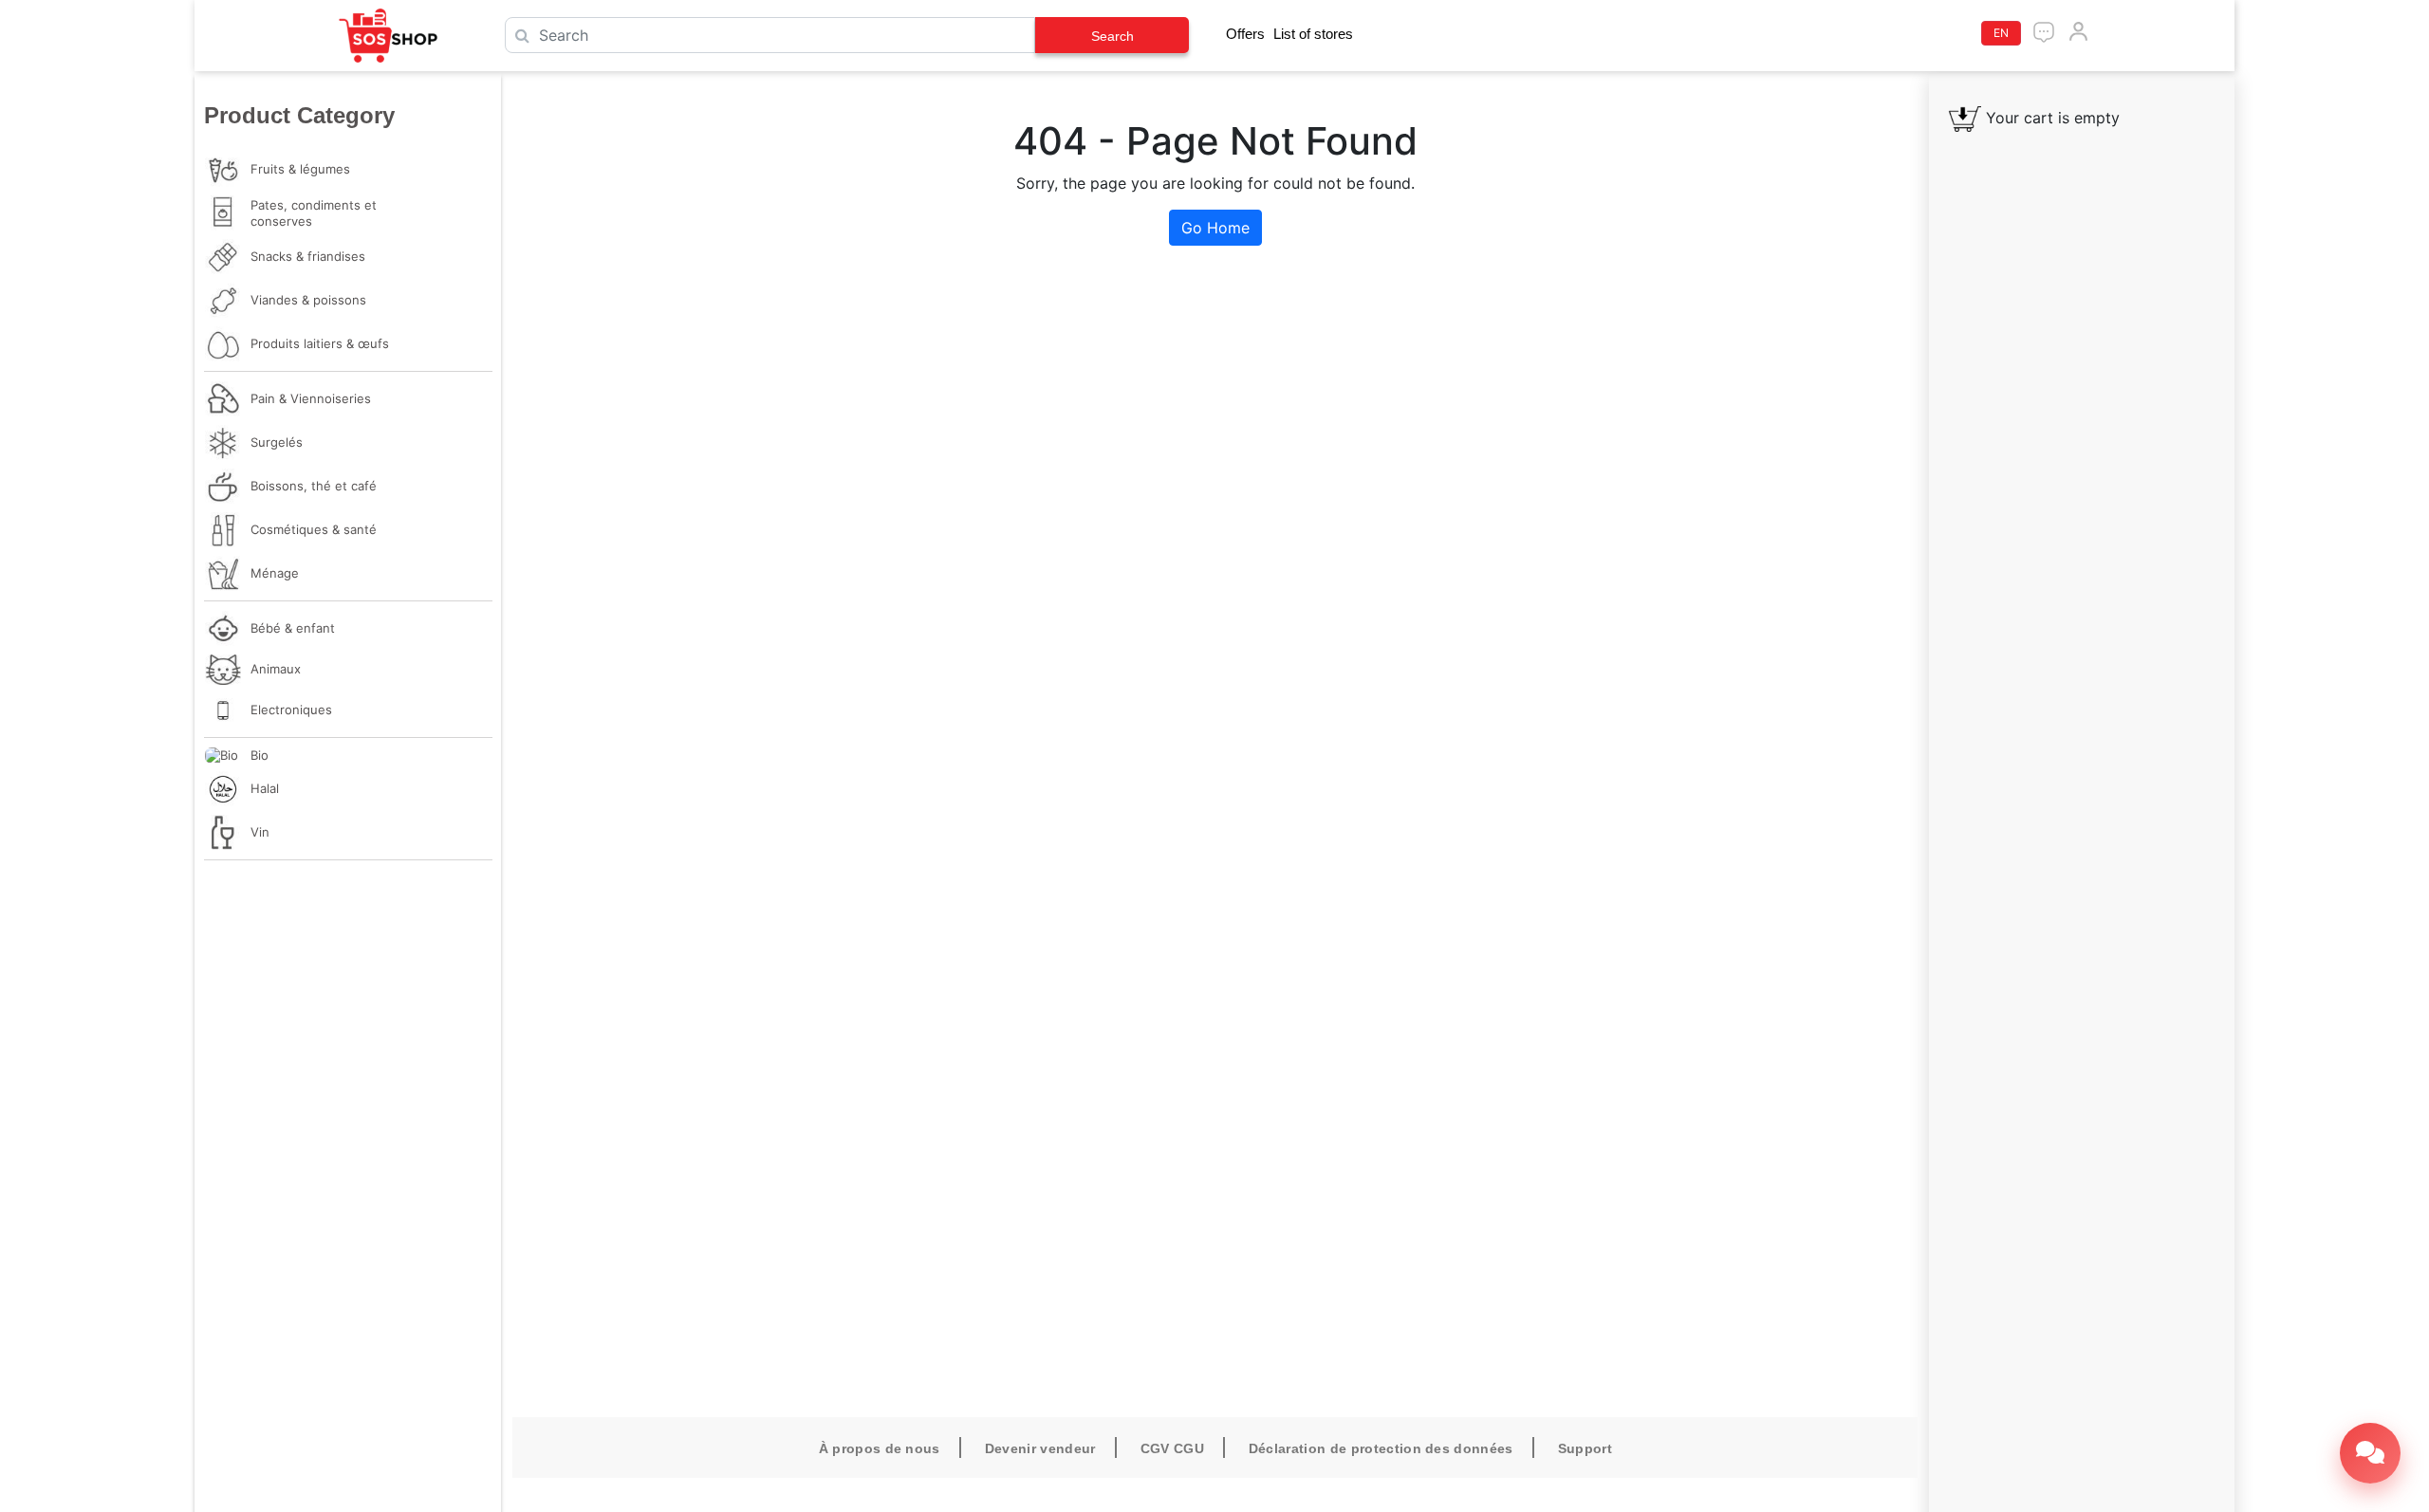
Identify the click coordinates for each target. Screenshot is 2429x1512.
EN (2001, 33)
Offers (1245, 34)
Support (1585, 1448)
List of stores (1313, 34)
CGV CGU (1172, 1448)
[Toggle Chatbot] (2370, 1453)
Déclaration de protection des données (1381, 1448)
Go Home (1215, 228)
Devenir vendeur (1040, 1448)
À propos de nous (880, 1448)
